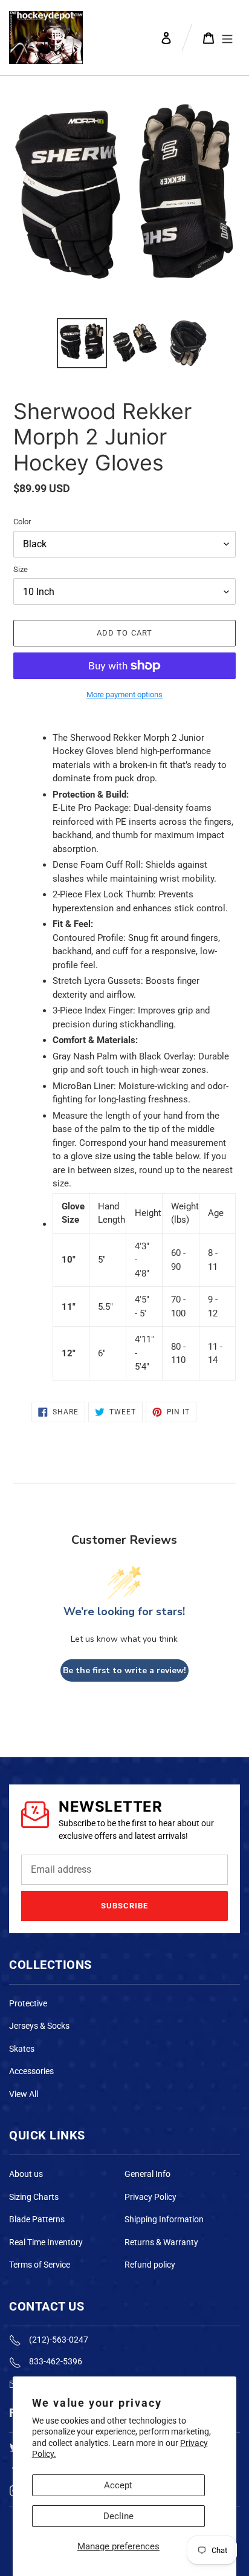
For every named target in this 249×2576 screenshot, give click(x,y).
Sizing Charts (34, 2197)
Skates (22, 2049)
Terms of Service (40, 2265)
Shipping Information (164, 2219)
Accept (118, 2485)
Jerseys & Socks (39, 2026)
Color (22, 522)
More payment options (124, 694)
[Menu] (227, 37)
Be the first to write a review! (124, 1670)
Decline (118, 2516)
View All (24, 2094)
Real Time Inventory (46, 2242)
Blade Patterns (37, 2219)
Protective (28, 2003)
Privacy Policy (150, 2197)
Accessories (31, 2071)
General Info (147, 2174)
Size (21, 569)
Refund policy (150, 2265)
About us (26, 2174)
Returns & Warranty (161, 2242)
